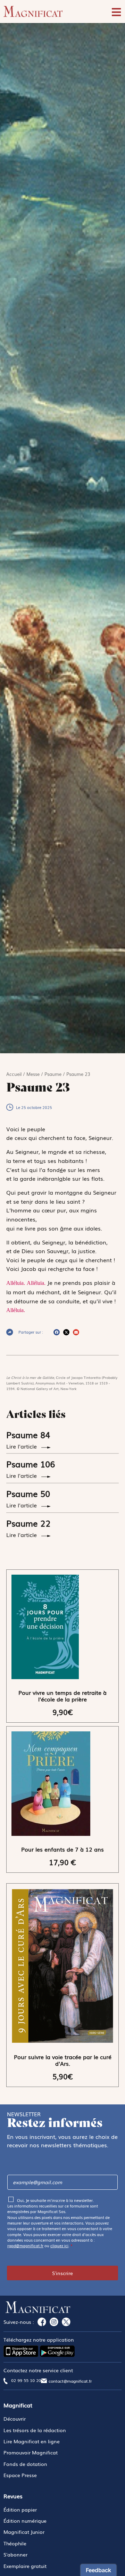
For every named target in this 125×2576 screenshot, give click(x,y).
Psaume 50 (28, 1493)
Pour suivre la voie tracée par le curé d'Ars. (63, 2060)
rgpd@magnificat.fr (25, 2245)
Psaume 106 (31, 1464)
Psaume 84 (28, 1434)
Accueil (14, 1074)
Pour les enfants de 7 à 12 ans (62, 1849)
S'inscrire (62, 2273)
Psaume (53, 1074)
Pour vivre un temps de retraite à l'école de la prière (62, 1696)
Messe (33, 1074)
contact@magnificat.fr (70, 2381)
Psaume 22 (28, 1523)
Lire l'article (22, 1446)
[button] (57, 1332)
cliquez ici (59, 2245)
